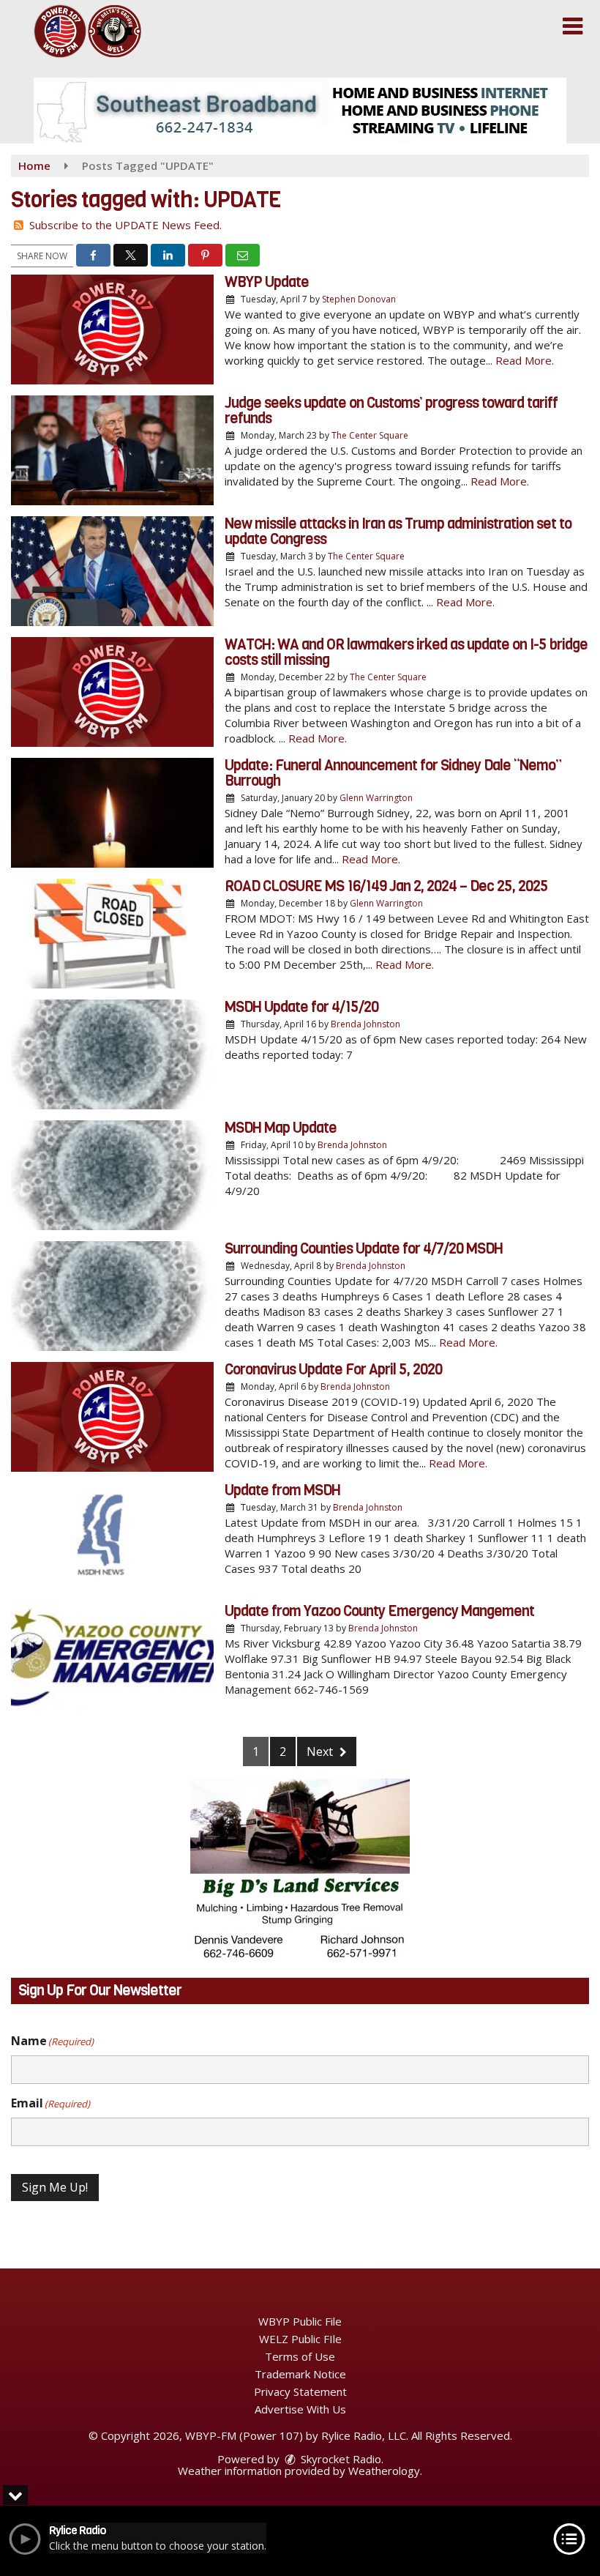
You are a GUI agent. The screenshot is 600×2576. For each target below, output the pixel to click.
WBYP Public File (300, 2321)
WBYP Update (267, 282)
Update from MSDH (282, 1490)
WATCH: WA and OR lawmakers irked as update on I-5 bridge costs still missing (406, 652)
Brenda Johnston (365, 1024)
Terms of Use (300, 2356)
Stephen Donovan (359, 299)
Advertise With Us (300, 2409)
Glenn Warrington (376, 798)
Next (321, 1752)
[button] (573, 26)
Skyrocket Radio (340, 2459)
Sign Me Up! (55, 2187)
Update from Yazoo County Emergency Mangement (379, 1611)
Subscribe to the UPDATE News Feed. (125, 225)
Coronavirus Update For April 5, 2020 (333, 1370)
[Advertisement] (300, 111)
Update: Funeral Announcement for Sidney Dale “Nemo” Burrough (393, 773)
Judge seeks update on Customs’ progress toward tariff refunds (391, 411)
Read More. (525, 360)
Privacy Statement (300, 2391)
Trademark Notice (300, 2374)
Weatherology (384, 2471)
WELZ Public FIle (300, 2339)
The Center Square (370, 435)
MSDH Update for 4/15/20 (301, 1007)
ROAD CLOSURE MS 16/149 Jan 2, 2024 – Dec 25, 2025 (386, 886)
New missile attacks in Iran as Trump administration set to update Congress (398, 532)
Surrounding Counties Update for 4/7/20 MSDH (364, 1249)
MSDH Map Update (281, 1128)
